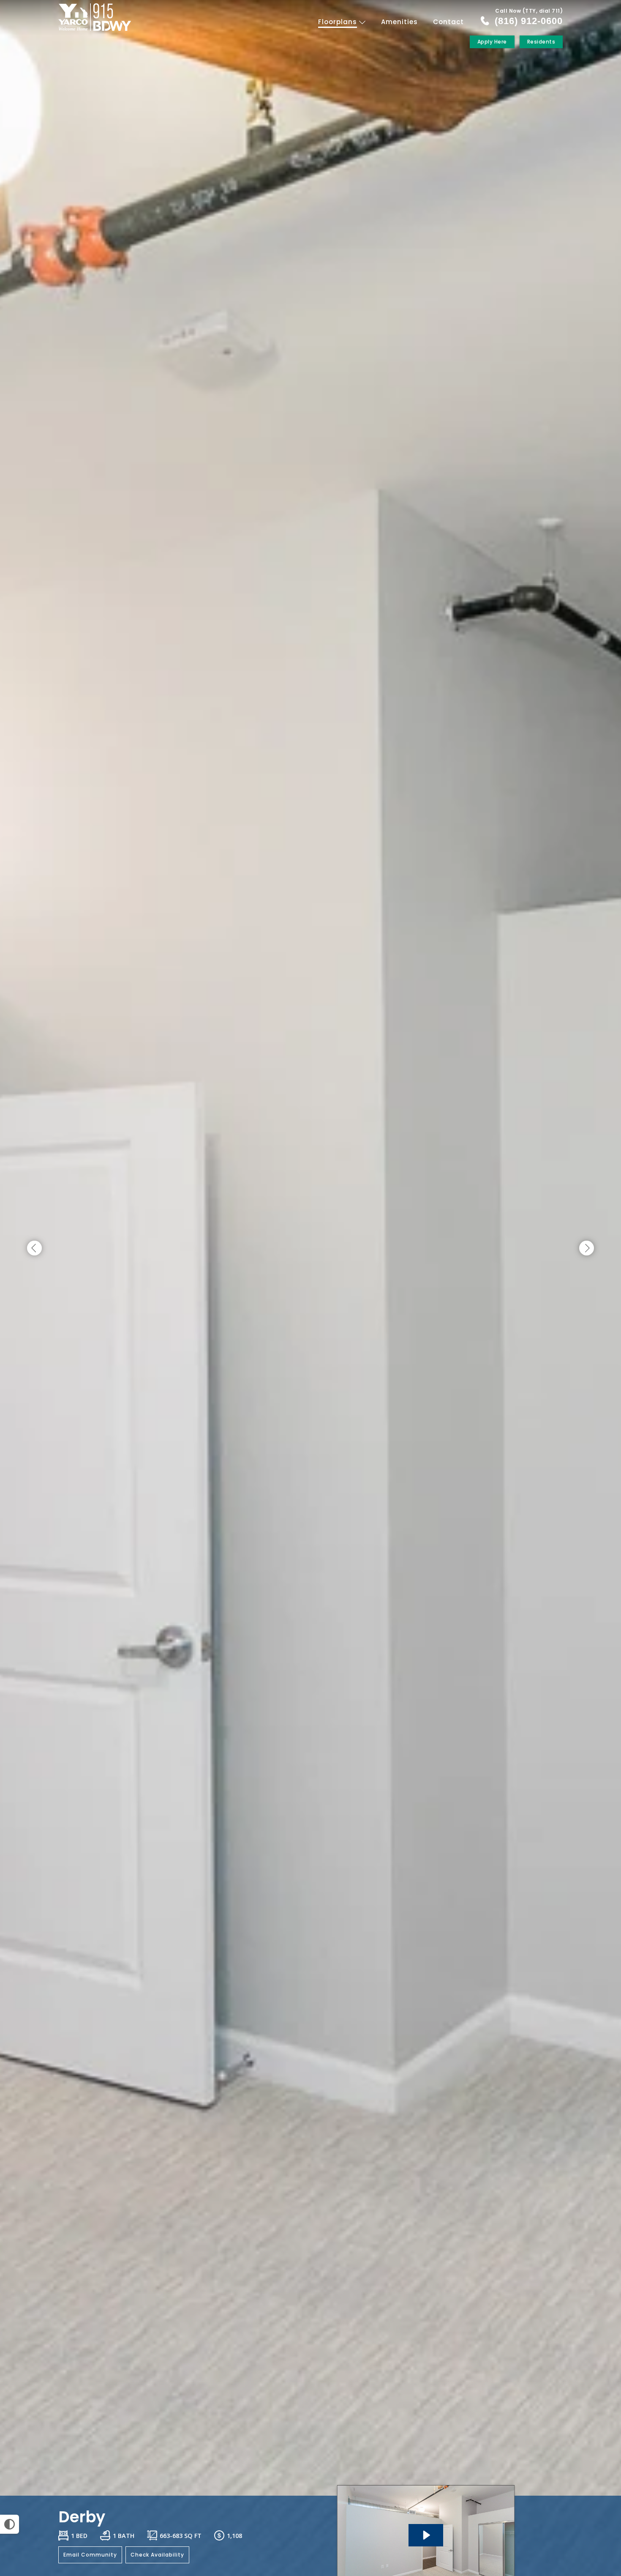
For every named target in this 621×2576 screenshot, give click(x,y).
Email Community (90, 2555)
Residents (541, 42)
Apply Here (492, 42)
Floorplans (339, 22)
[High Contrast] (10, 2524)
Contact (448, 22)
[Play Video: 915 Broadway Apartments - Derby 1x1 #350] (426, 2535)
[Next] (587, 1248)
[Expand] (591, 2481)
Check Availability (157, 2555)
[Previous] (34, 1248)
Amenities (399, 22)
